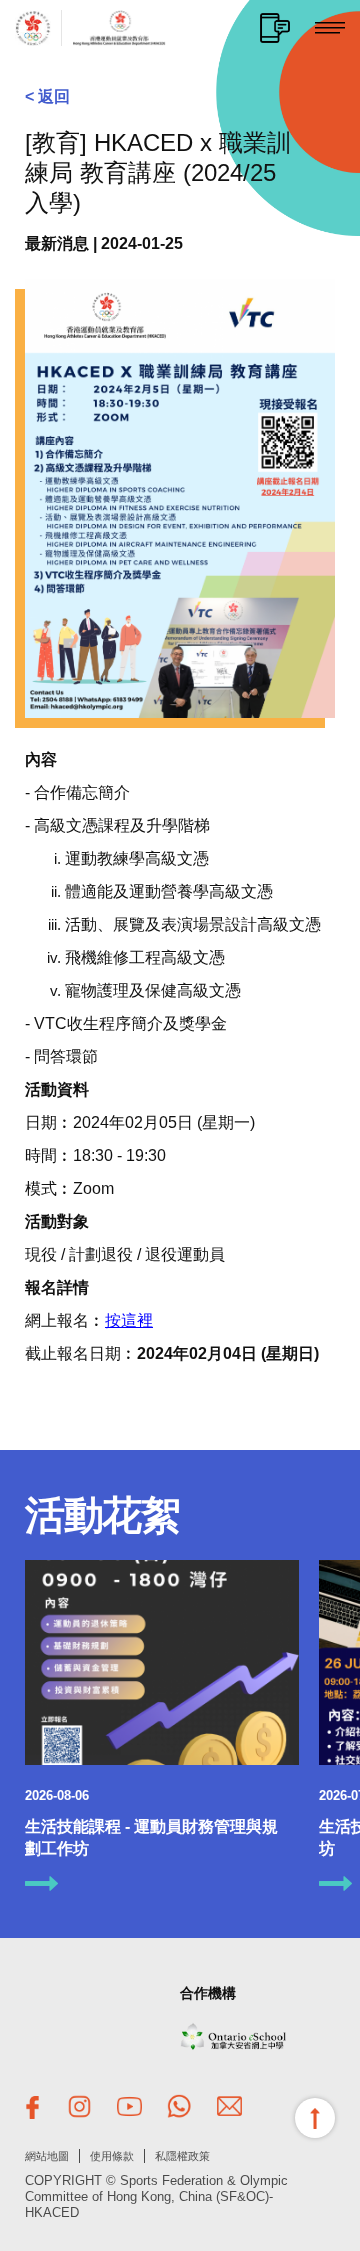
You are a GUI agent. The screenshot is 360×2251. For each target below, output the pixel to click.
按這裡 (129, 1320)
